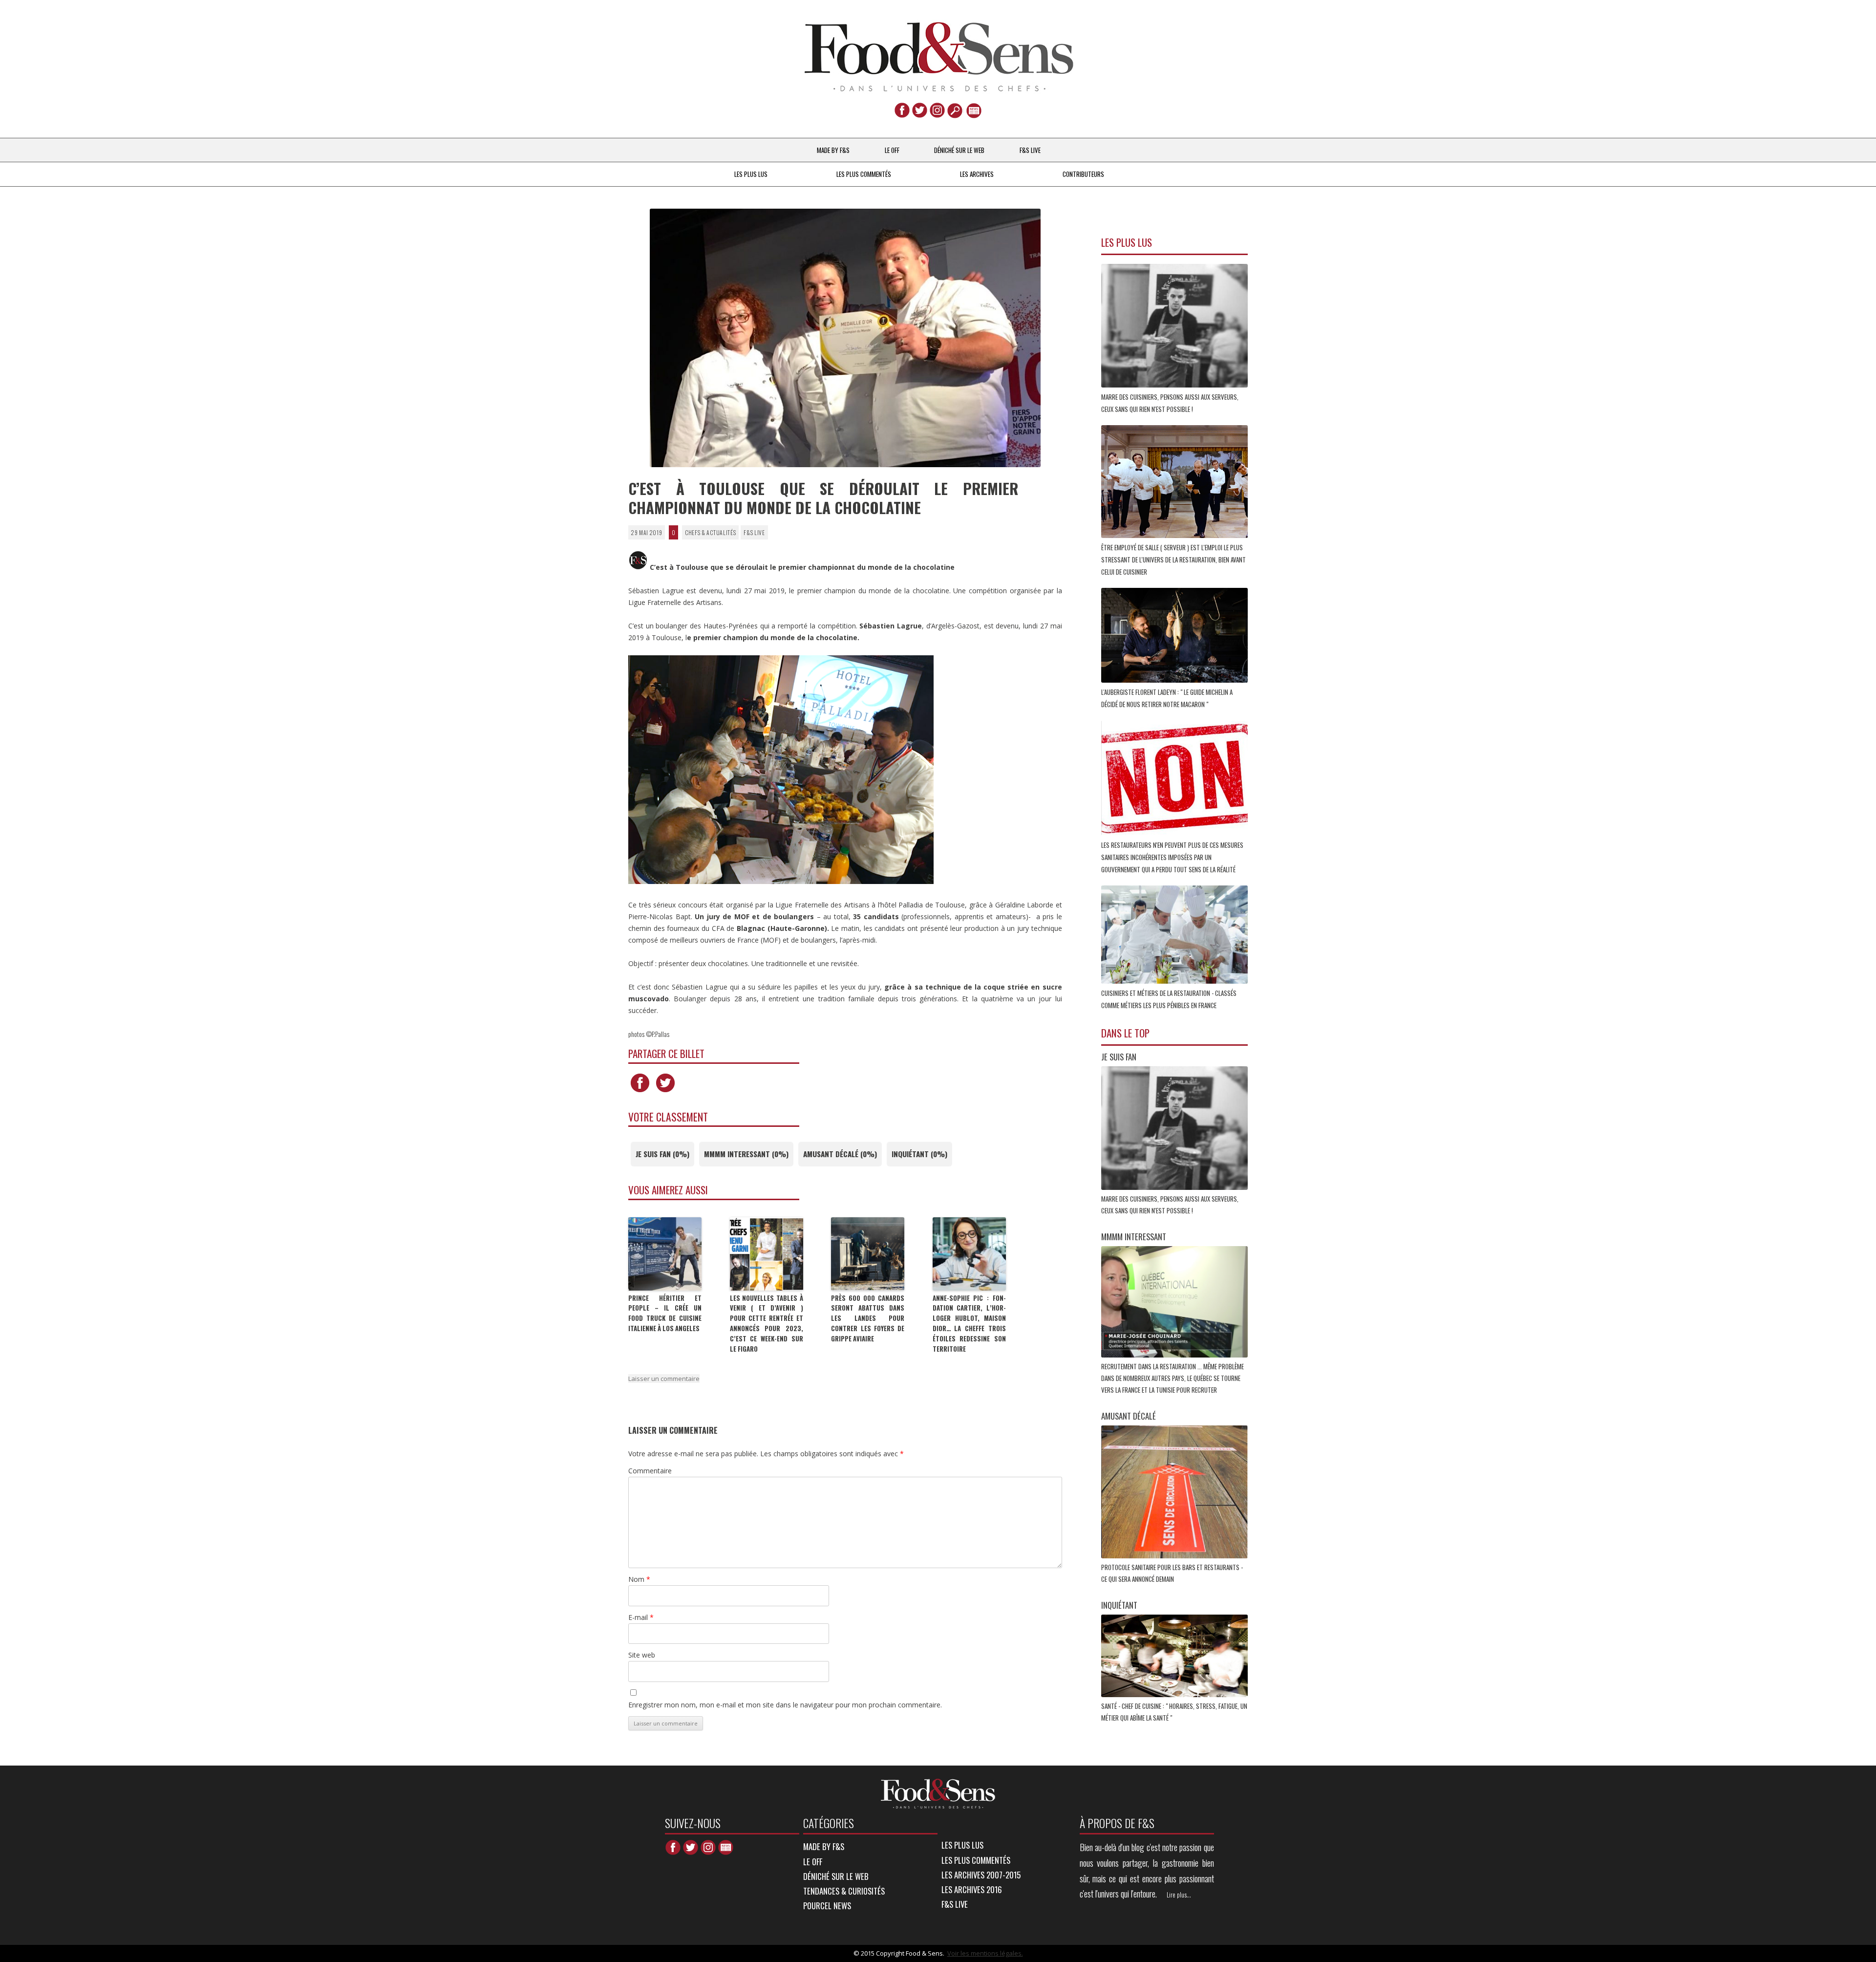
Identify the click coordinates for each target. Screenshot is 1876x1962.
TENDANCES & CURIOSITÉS (844, 1891)
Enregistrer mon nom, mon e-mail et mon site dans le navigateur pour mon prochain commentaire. (785, 1705)
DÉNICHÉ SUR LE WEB (959, 150)
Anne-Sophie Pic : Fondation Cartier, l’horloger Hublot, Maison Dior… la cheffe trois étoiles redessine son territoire (969, 1323)
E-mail (641, 1617)
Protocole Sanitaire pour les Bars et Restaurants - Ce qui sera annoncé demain (1172, 1573)
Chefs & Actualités (711, 532)
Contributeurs (1083, 174)
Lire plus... (1179, 1895)
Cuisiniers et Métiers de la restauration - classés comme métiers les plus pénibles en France (1169, 999)
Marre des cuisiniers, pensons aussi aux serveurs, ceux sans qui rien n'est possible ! (1170, 403)
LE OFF (892, 150)
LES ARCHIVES (977, 174)
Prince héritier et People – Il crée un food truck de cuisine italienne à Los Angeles (665, 1313)
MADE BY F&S (833, 150)
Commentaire (650, 1471)
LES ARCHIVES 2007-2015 (981, 1875)
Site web (642, 1655)
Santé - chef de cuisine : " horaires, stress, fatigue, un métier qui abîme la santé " (1174, 1712)
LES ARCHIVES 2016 (972, 1889)
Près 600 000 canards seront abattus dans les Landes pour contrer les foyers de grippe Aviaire (868, 1318)
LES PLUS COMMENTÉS (864, 174)
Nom (639, 1579)
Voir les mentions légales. (985, 1953)
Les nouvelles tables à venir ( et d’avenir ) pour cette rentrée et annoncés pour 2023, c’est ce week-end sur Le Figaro (767, 1323)
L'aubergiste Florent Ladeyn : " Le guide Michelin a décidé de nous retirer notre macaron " (1167, 698)
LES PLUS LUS (751, 174)
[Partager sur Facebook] (640, 1092)
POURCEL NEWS (827, 1906)
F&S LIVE (1030, 150)
